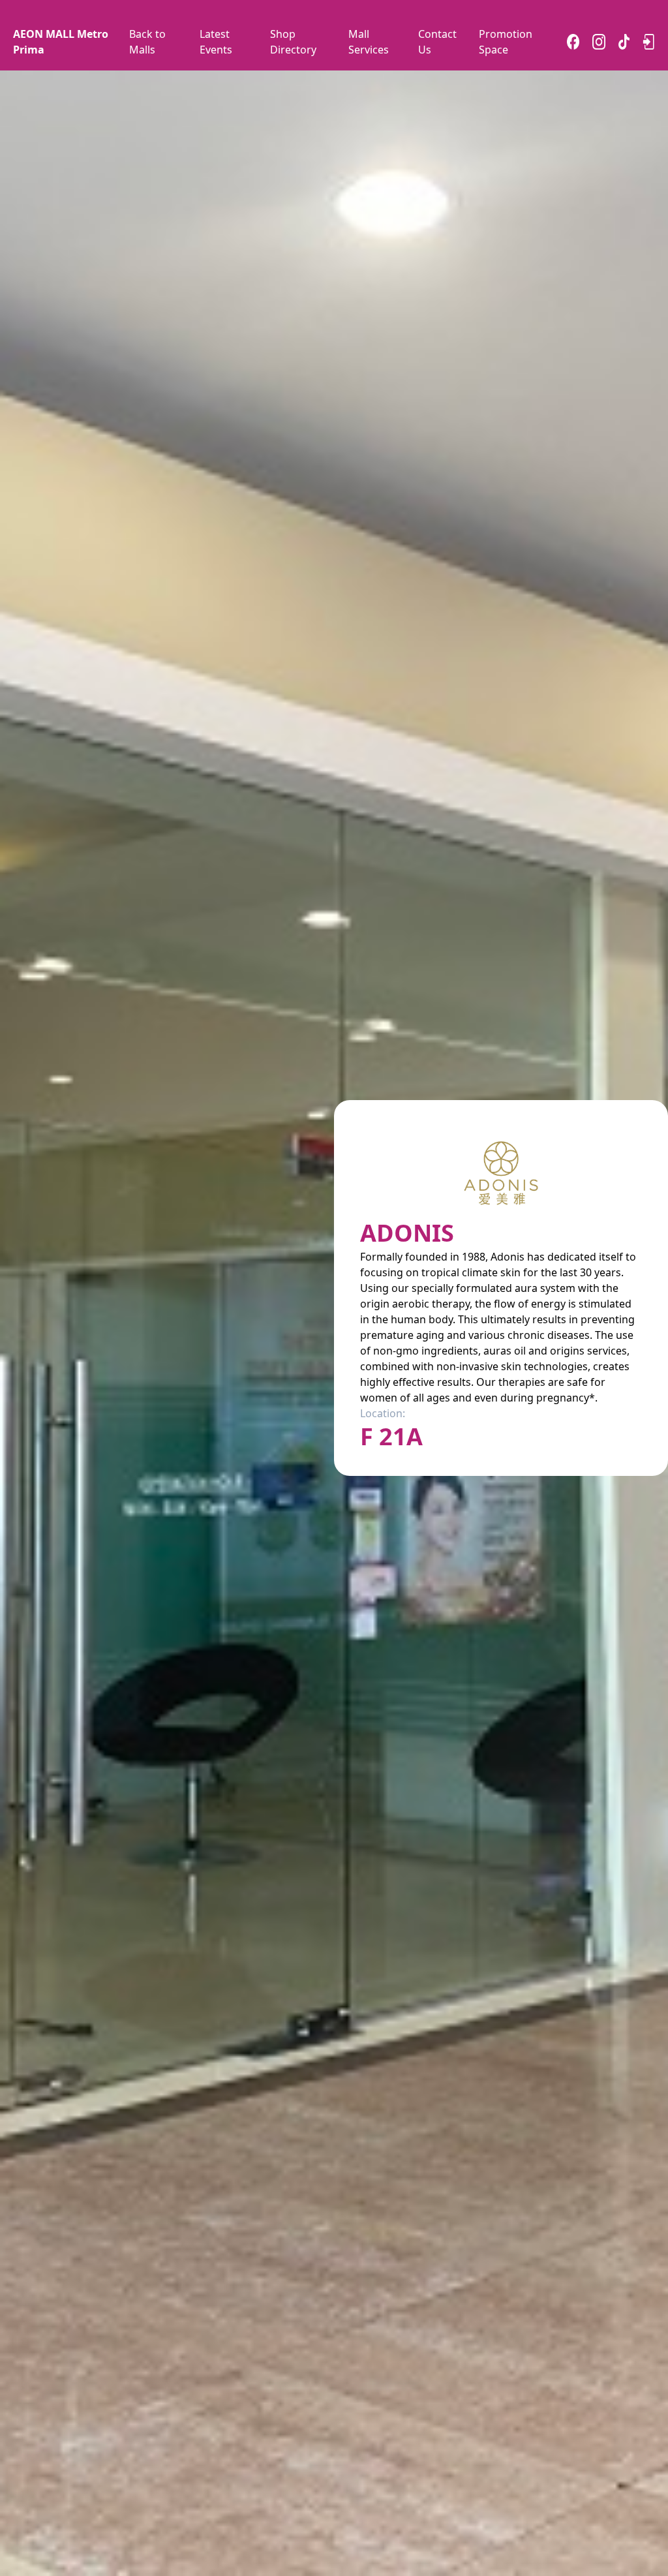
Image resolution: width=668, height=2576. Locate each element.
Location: (383, 1413)
